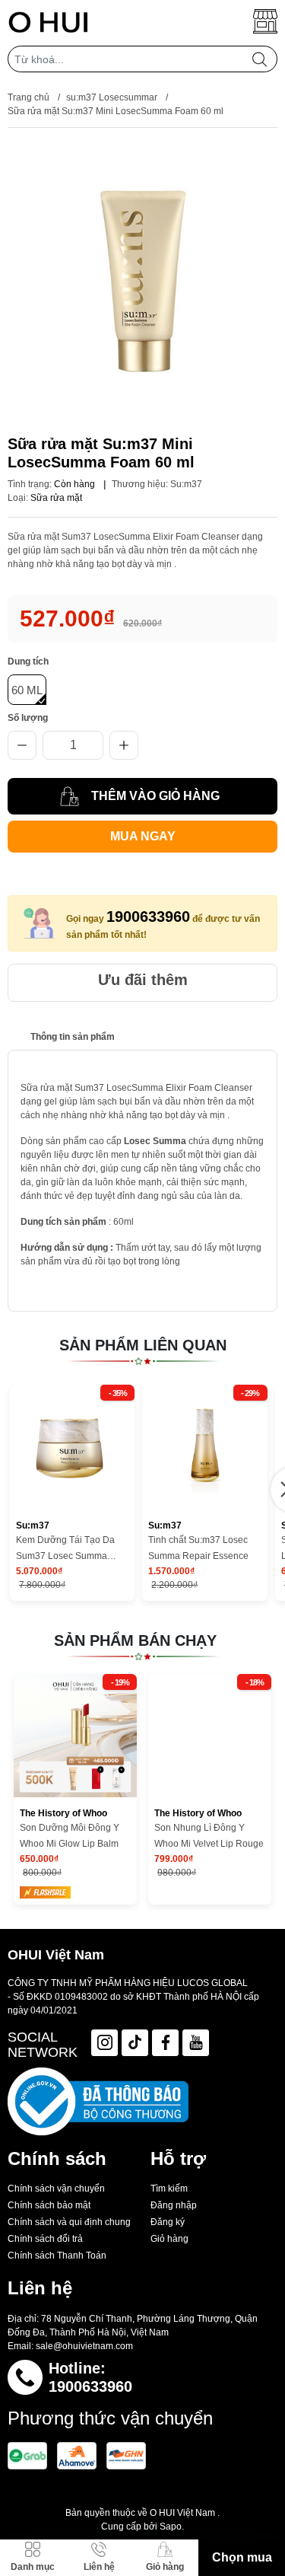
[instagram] (104, 2043)
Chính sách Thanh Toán (57, 2256)
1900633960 (148, 917)
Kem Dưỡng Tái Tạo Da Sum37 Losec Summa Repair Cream (65, 1549)
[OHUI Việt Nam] (48, 21)
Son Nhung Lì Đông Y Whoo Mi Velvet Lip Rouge (209, 1836)
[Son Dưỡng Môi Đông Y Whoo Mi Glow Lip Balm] (75, 1736)
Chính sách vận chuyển (56, 2189)
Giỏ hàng (169, 2239)
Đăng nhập (174, 2205)
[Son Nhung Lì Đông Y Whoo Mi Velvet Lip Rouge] (210, 1736)
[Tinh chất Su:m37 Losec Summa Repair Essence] (204, 1447)
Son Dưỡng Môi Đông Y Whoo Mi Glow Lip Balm (70, 1836)
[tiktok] (135, 2043)
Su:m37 (186, 484)
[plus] (124, 745)
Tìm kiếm (169, 2189)
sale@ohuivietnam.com (84, 2346)
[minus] (22, 745)
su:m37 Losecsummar (112, 97)
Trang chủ (28, 97)
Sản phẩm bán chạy (135, 1640)
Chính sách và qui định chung (69, 2222)
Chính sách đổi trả (45, 2239)
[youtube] (196, 2043)
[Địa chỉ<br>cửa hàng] (265, 21)
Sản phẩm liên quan (143, 1345)
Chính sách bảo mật (49, 2205)
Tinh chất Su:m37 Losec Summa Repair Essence (198, 1548)
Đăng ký (168, 2222)
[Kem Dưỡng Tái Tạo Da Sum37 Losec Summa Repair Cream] (72, 1447)
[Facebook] (165, 2043)
